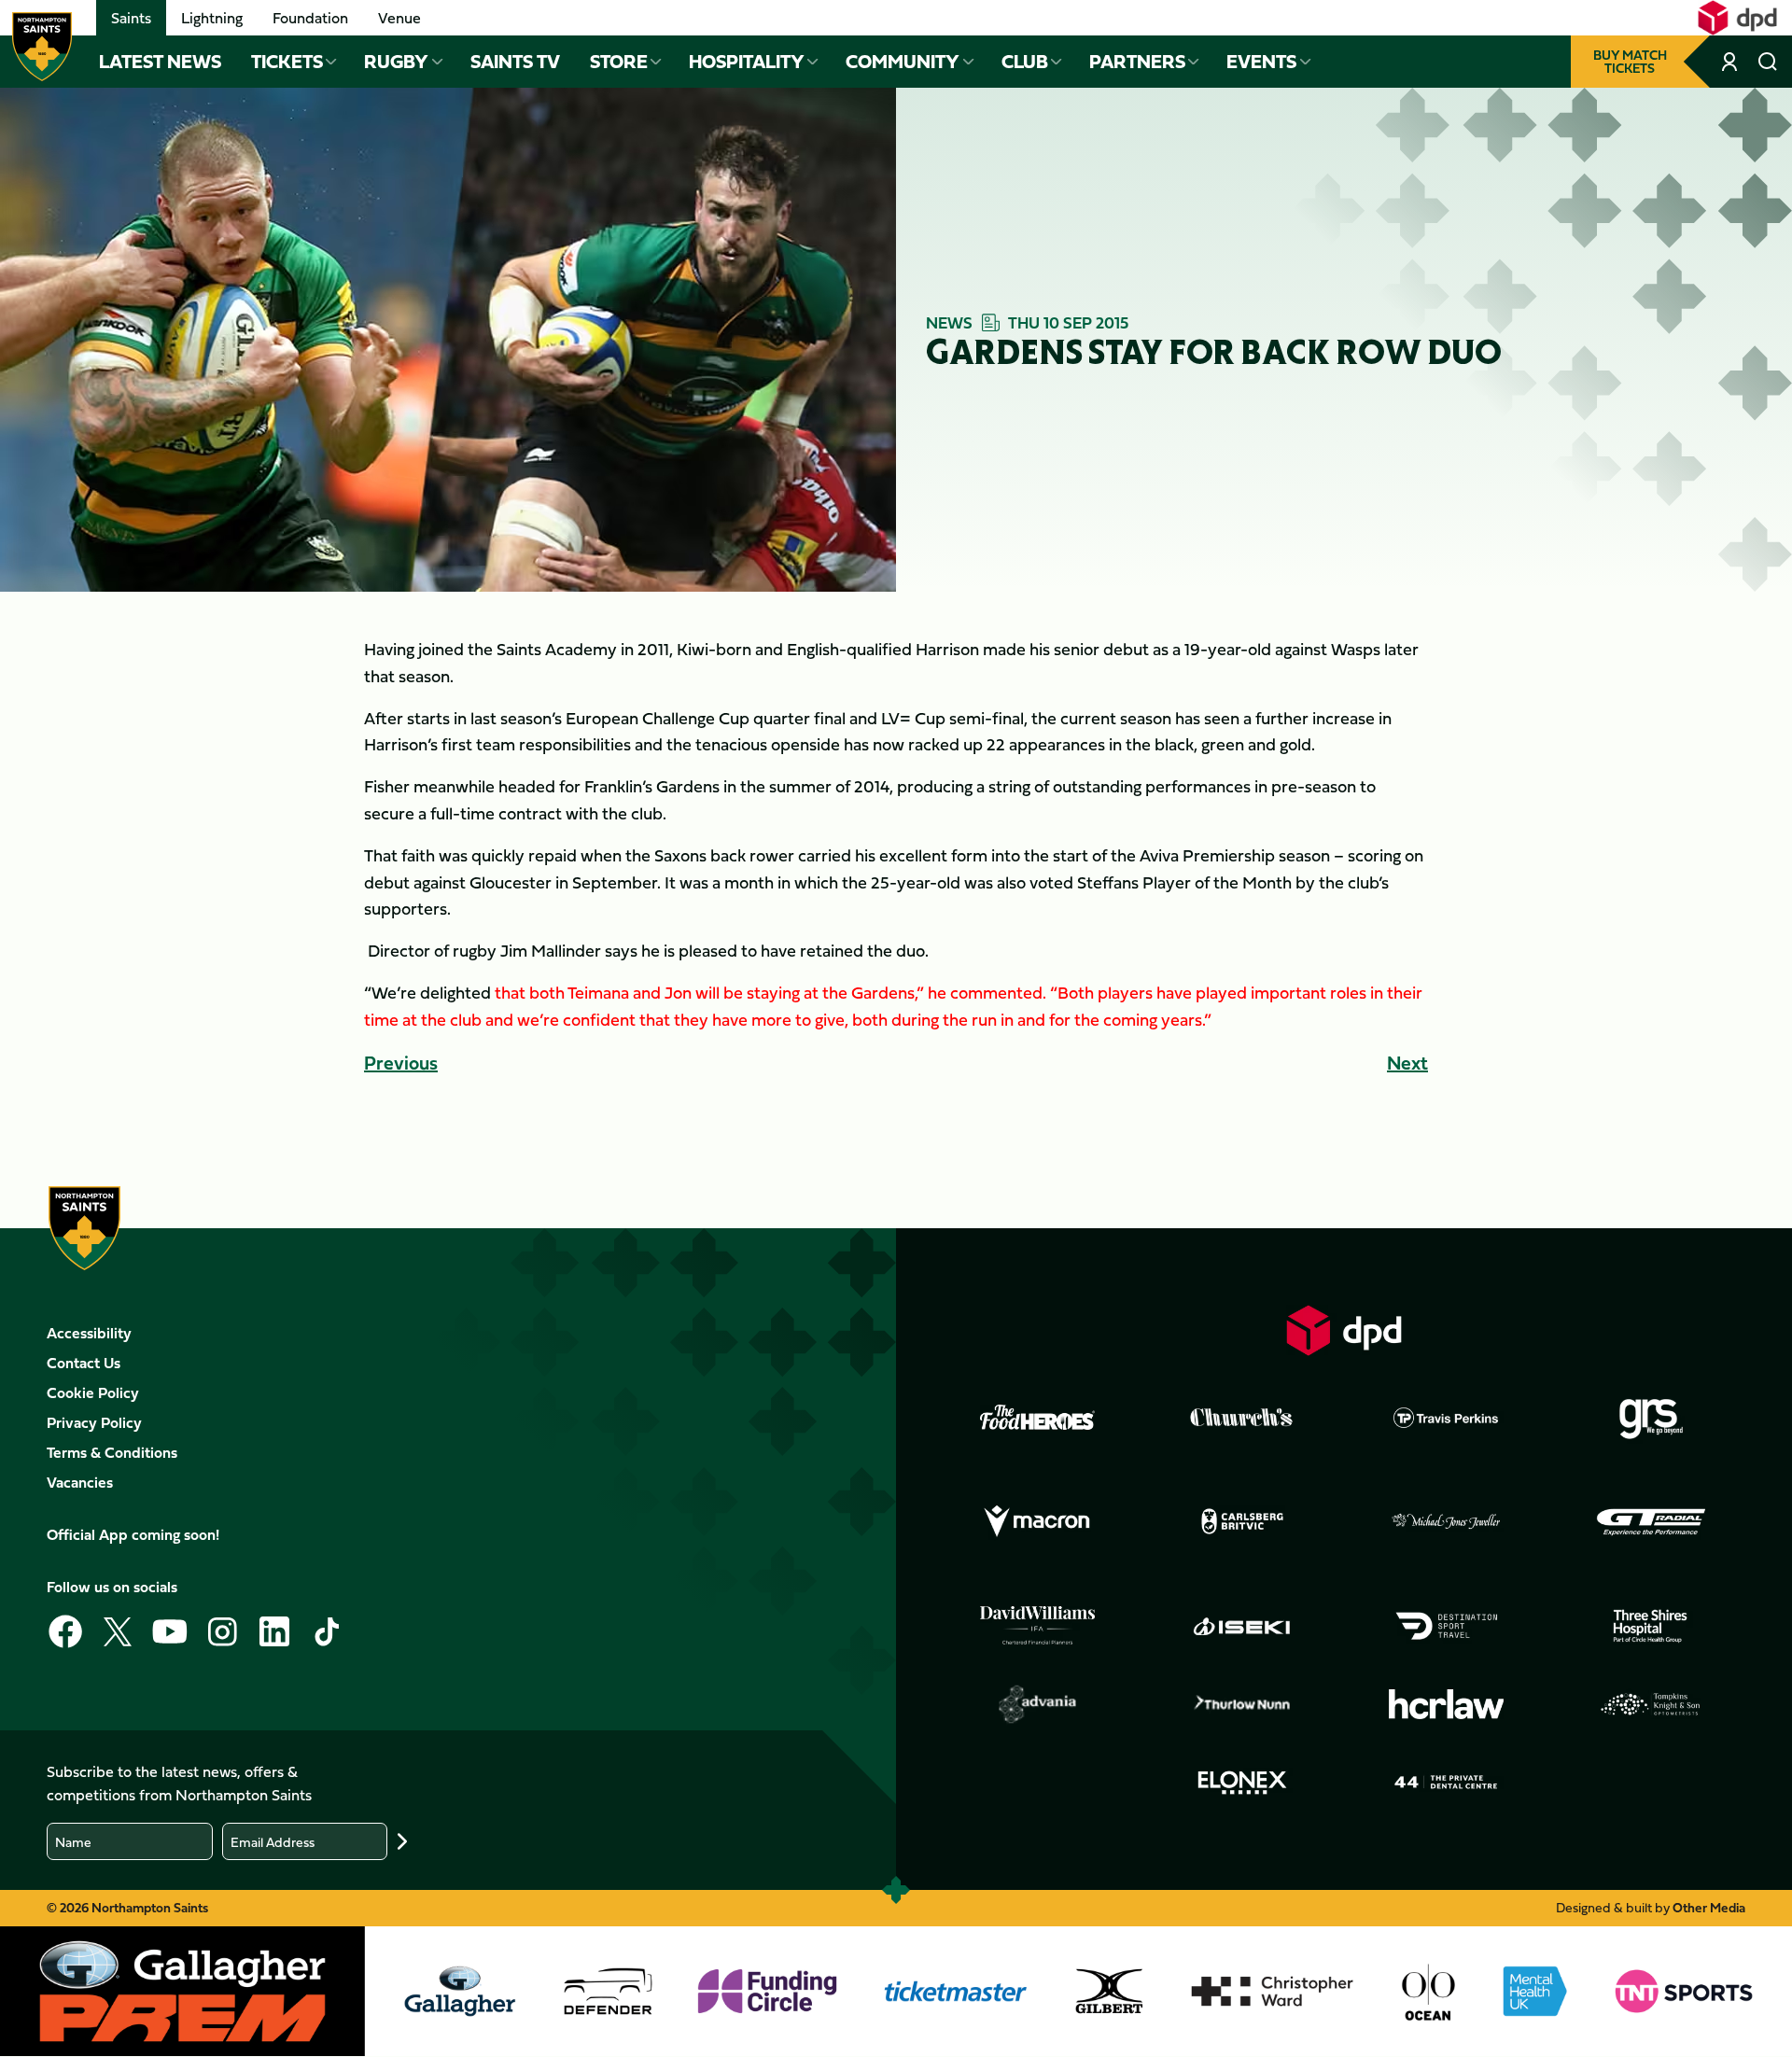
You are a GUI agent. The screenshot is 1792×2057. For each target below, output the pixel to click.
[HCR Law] (1447, 1705)
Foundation (310, 18)
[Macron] (1038, 1522)
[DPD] (1344, 1330)
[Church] (1242, 1418)
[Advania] (1038, 1704)
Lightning (212, 18)
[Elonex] (1242, 1783)
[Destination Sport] (1447, 1626)
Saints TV (515, 62)
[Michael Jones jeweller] (1447, 1522)
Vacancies (80, 1482)
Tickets (287, 62)
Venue (399, 18)
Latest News (160, 62)
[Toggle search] (1768, 62)
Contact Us (84, 1363)
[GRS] (1651, 1418)
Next (1407, 1063)
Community (903, 62)
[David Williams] (1038, 1626)
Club (1025, 62)
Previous (401, 1063)
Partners (1137, 62)
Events (1261, 62)
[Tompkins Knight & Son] (1651, 1704)
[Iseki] (1242, 1626)
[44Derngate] (1447, 1783)
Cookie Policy (93, 1392)
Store (619, 62)
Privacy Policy (94, 1422)
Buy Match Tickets (1630, 61)
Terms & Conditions (112, 1452)
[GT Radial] (1651, 1522)
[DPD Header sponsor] (1737, 18)
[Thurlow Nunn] (1242, 1704)
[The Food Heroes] (1038, 1417)
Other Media (1709, 1907)
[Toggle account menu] (1731, 62)
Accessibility (89, 1333)
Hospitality (747, 62)
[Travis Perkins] (1447, 1418)
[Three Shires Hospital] (1651, 1626)
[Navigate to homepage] (42, 47)
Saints (131, 18)
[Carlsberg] (1242, 1521)
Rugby (396, 62)
